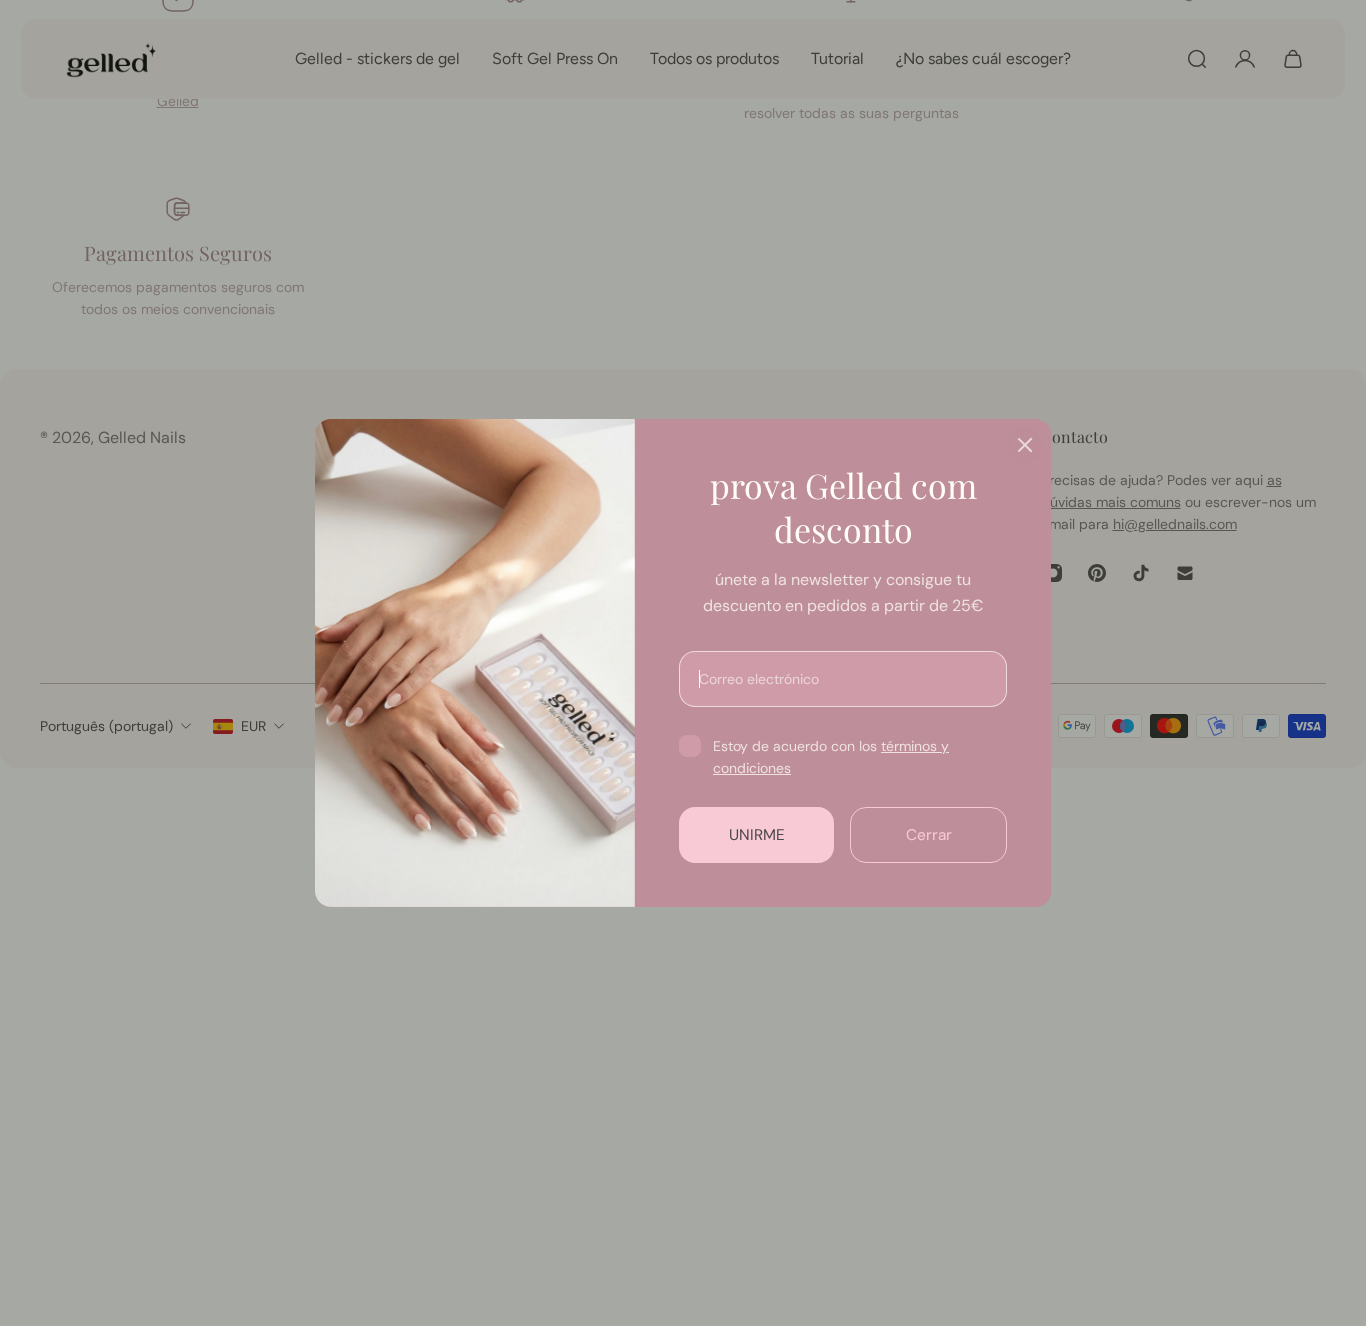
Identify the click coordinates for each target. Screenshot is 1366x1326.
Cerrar (929, 835)
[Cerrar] (1025, 445)
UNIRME (757, 835)
